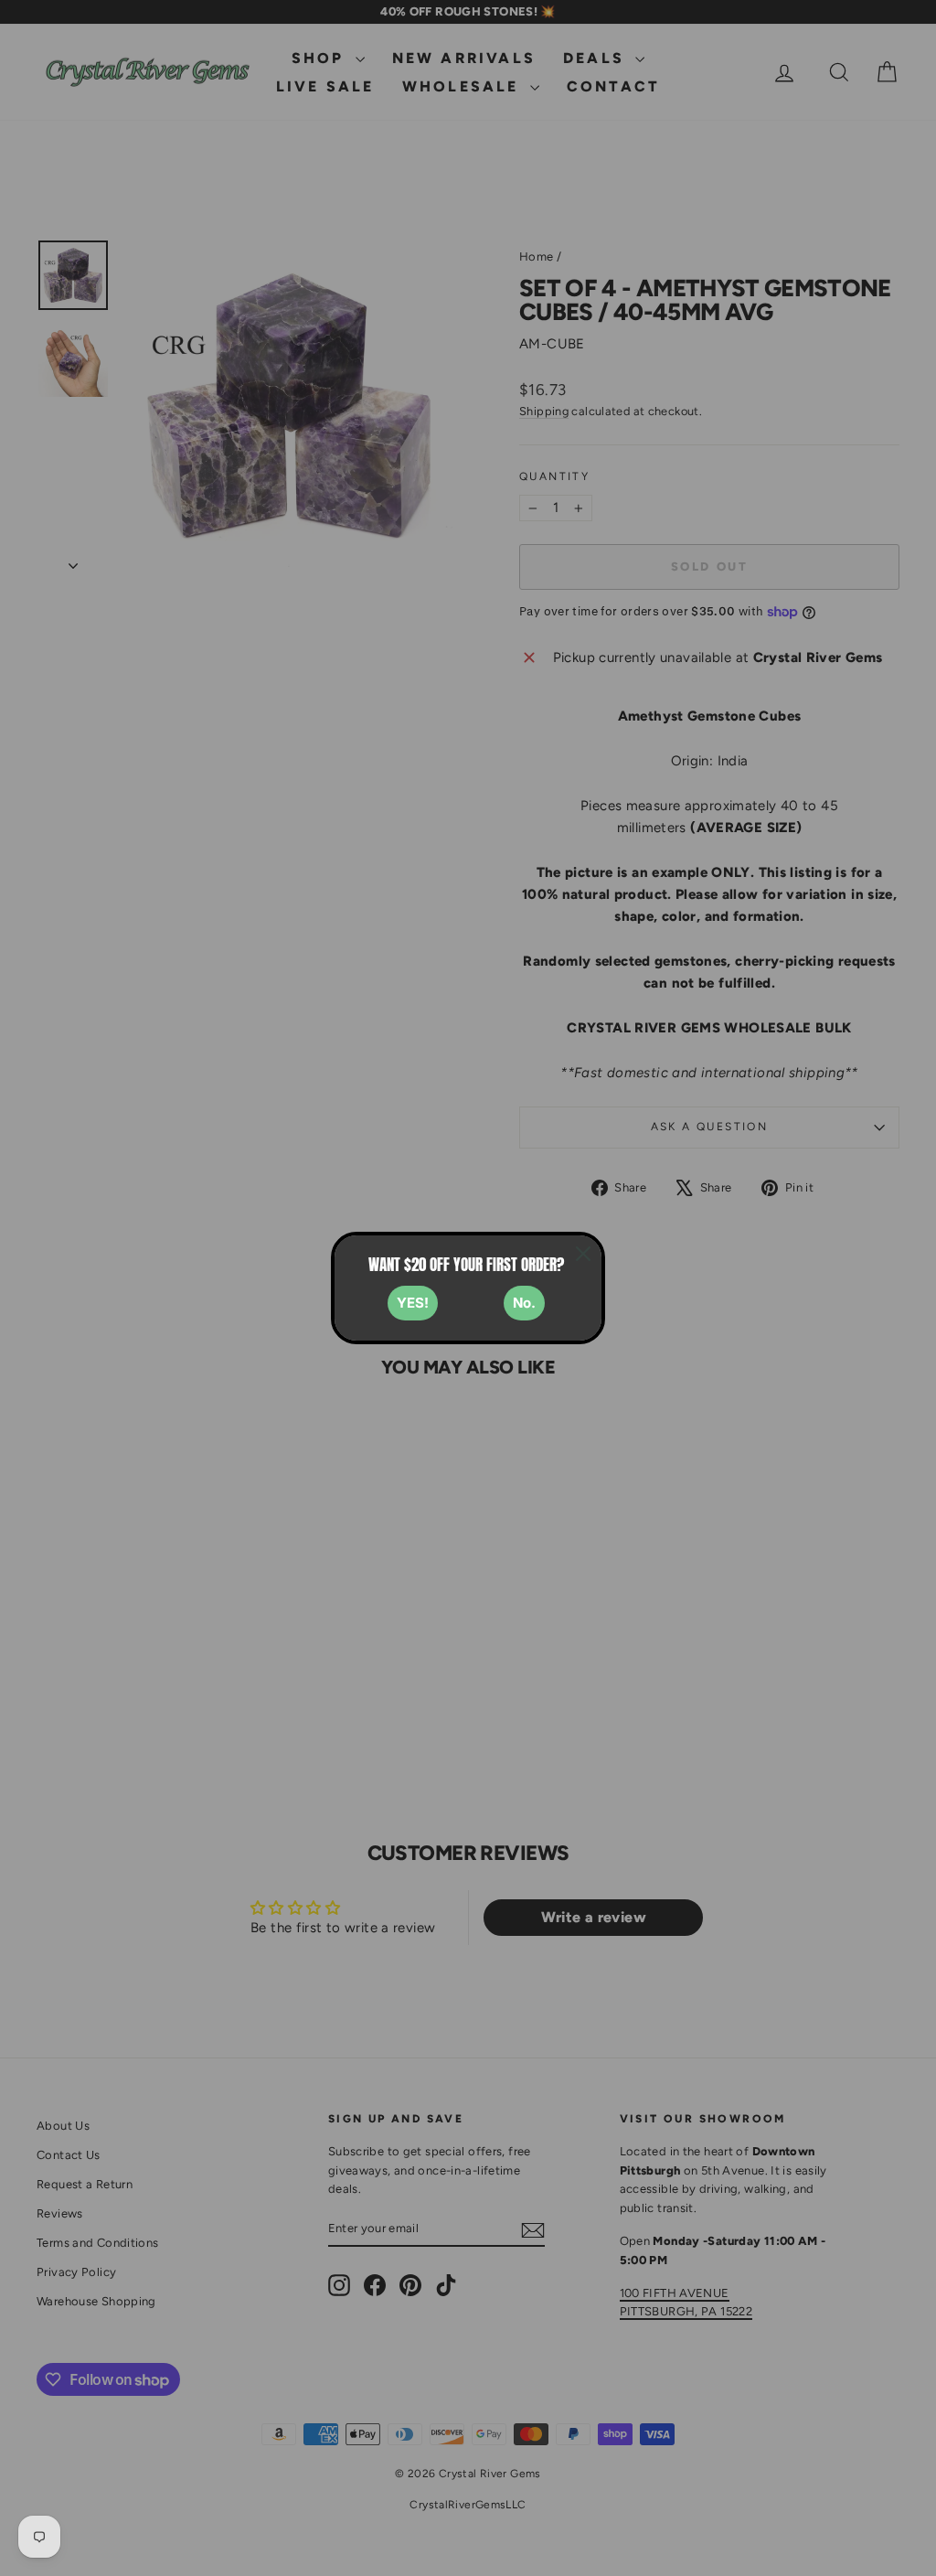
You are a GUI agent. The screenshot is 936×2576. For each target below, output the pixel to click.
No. (524, 1303)
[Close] (583, 1254)
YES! (413, 1303)
